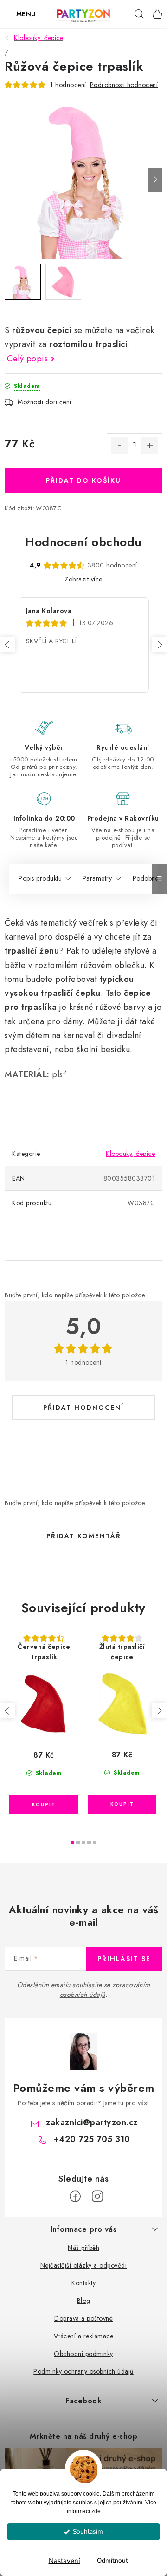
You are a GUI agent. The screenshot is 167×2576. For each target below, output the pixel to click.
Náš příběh (83, 2248)
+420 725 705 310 (92, 2139)
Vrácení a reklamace (84, 2336)
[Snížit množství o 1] (119, 446)
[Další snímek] (155, 180)
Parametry (97, 878)
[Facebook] (75, 2196)
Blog (84, 2301)
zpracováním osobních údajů (105, 1990)
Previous (7, 645)
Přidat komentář (84, 1536)
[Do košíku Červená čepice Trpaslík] (44, 1805)
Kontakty (83, 2283)
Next (160, 645)
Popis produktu (40, 878)
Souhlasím (88, 2532)
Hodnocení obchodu (83, 542)
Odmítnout (112, 2560)
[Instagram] (97, 2196)
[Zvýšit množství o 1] (150, 446)
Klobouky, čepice (130, 1154)
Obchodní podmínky (83, 2354)
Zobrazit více (83, 579)
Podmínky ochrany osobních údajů (83, 2371)
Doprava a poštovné (83, 2318)
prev (7, 1711)
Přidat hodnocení (83, 1408)
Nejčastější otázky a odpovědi (84, 2265)
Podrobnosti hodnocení (124, 85)
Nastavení (64, 2561)
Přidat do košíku (83, 480)
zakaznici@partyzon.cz (92, 2122)
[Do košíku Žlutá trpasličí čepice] (122, 1804)
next (159, 1711)
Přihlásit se (124, 1959)
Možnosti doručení (45, 402)
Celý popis (27, 359)
